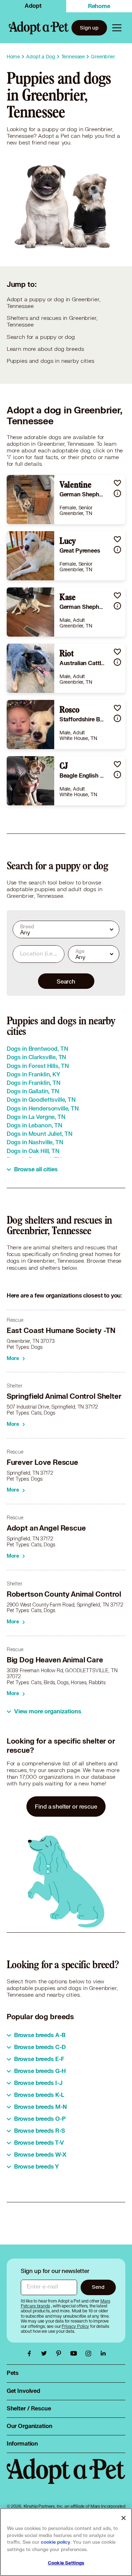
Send (98, 2287)
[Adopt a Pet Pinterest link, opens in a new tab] (61, 2353)
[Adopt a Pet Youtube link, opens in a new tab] (75, 2353)
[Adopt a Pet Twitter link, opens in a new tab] (46, 2353)
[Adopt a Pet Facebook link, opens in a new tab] (31, 2353)
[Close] (124, 2518)
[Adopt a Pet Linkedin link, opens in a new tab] (103, 2353)
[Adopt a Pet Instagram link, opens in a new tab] (90, 2353)
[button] (117, 483)
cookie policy (56, 2542)
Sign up (89, 28)
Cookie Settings (66, 2563)
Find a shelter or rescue (66, 1806)
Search (66, 981)
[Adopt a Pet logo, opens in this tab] (66, 2478)
